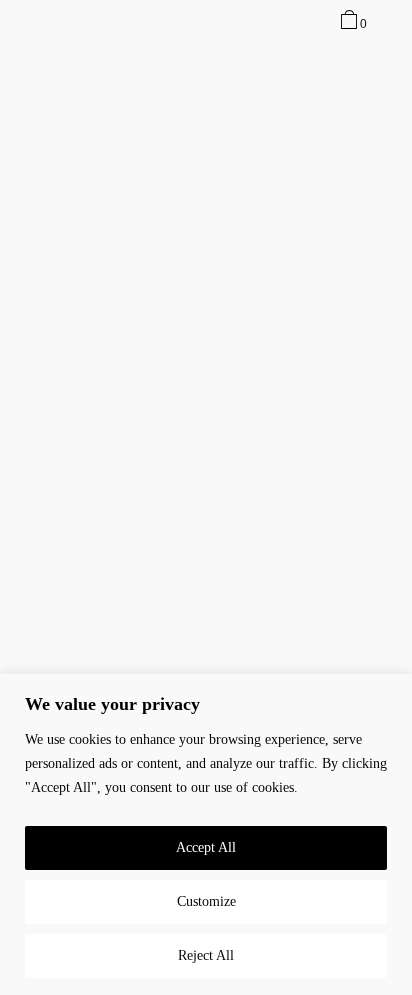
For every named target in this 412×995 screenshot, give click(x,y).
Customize (206, 901)
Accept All (206, 847)
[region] (206, 834)
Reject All (206, 955)
